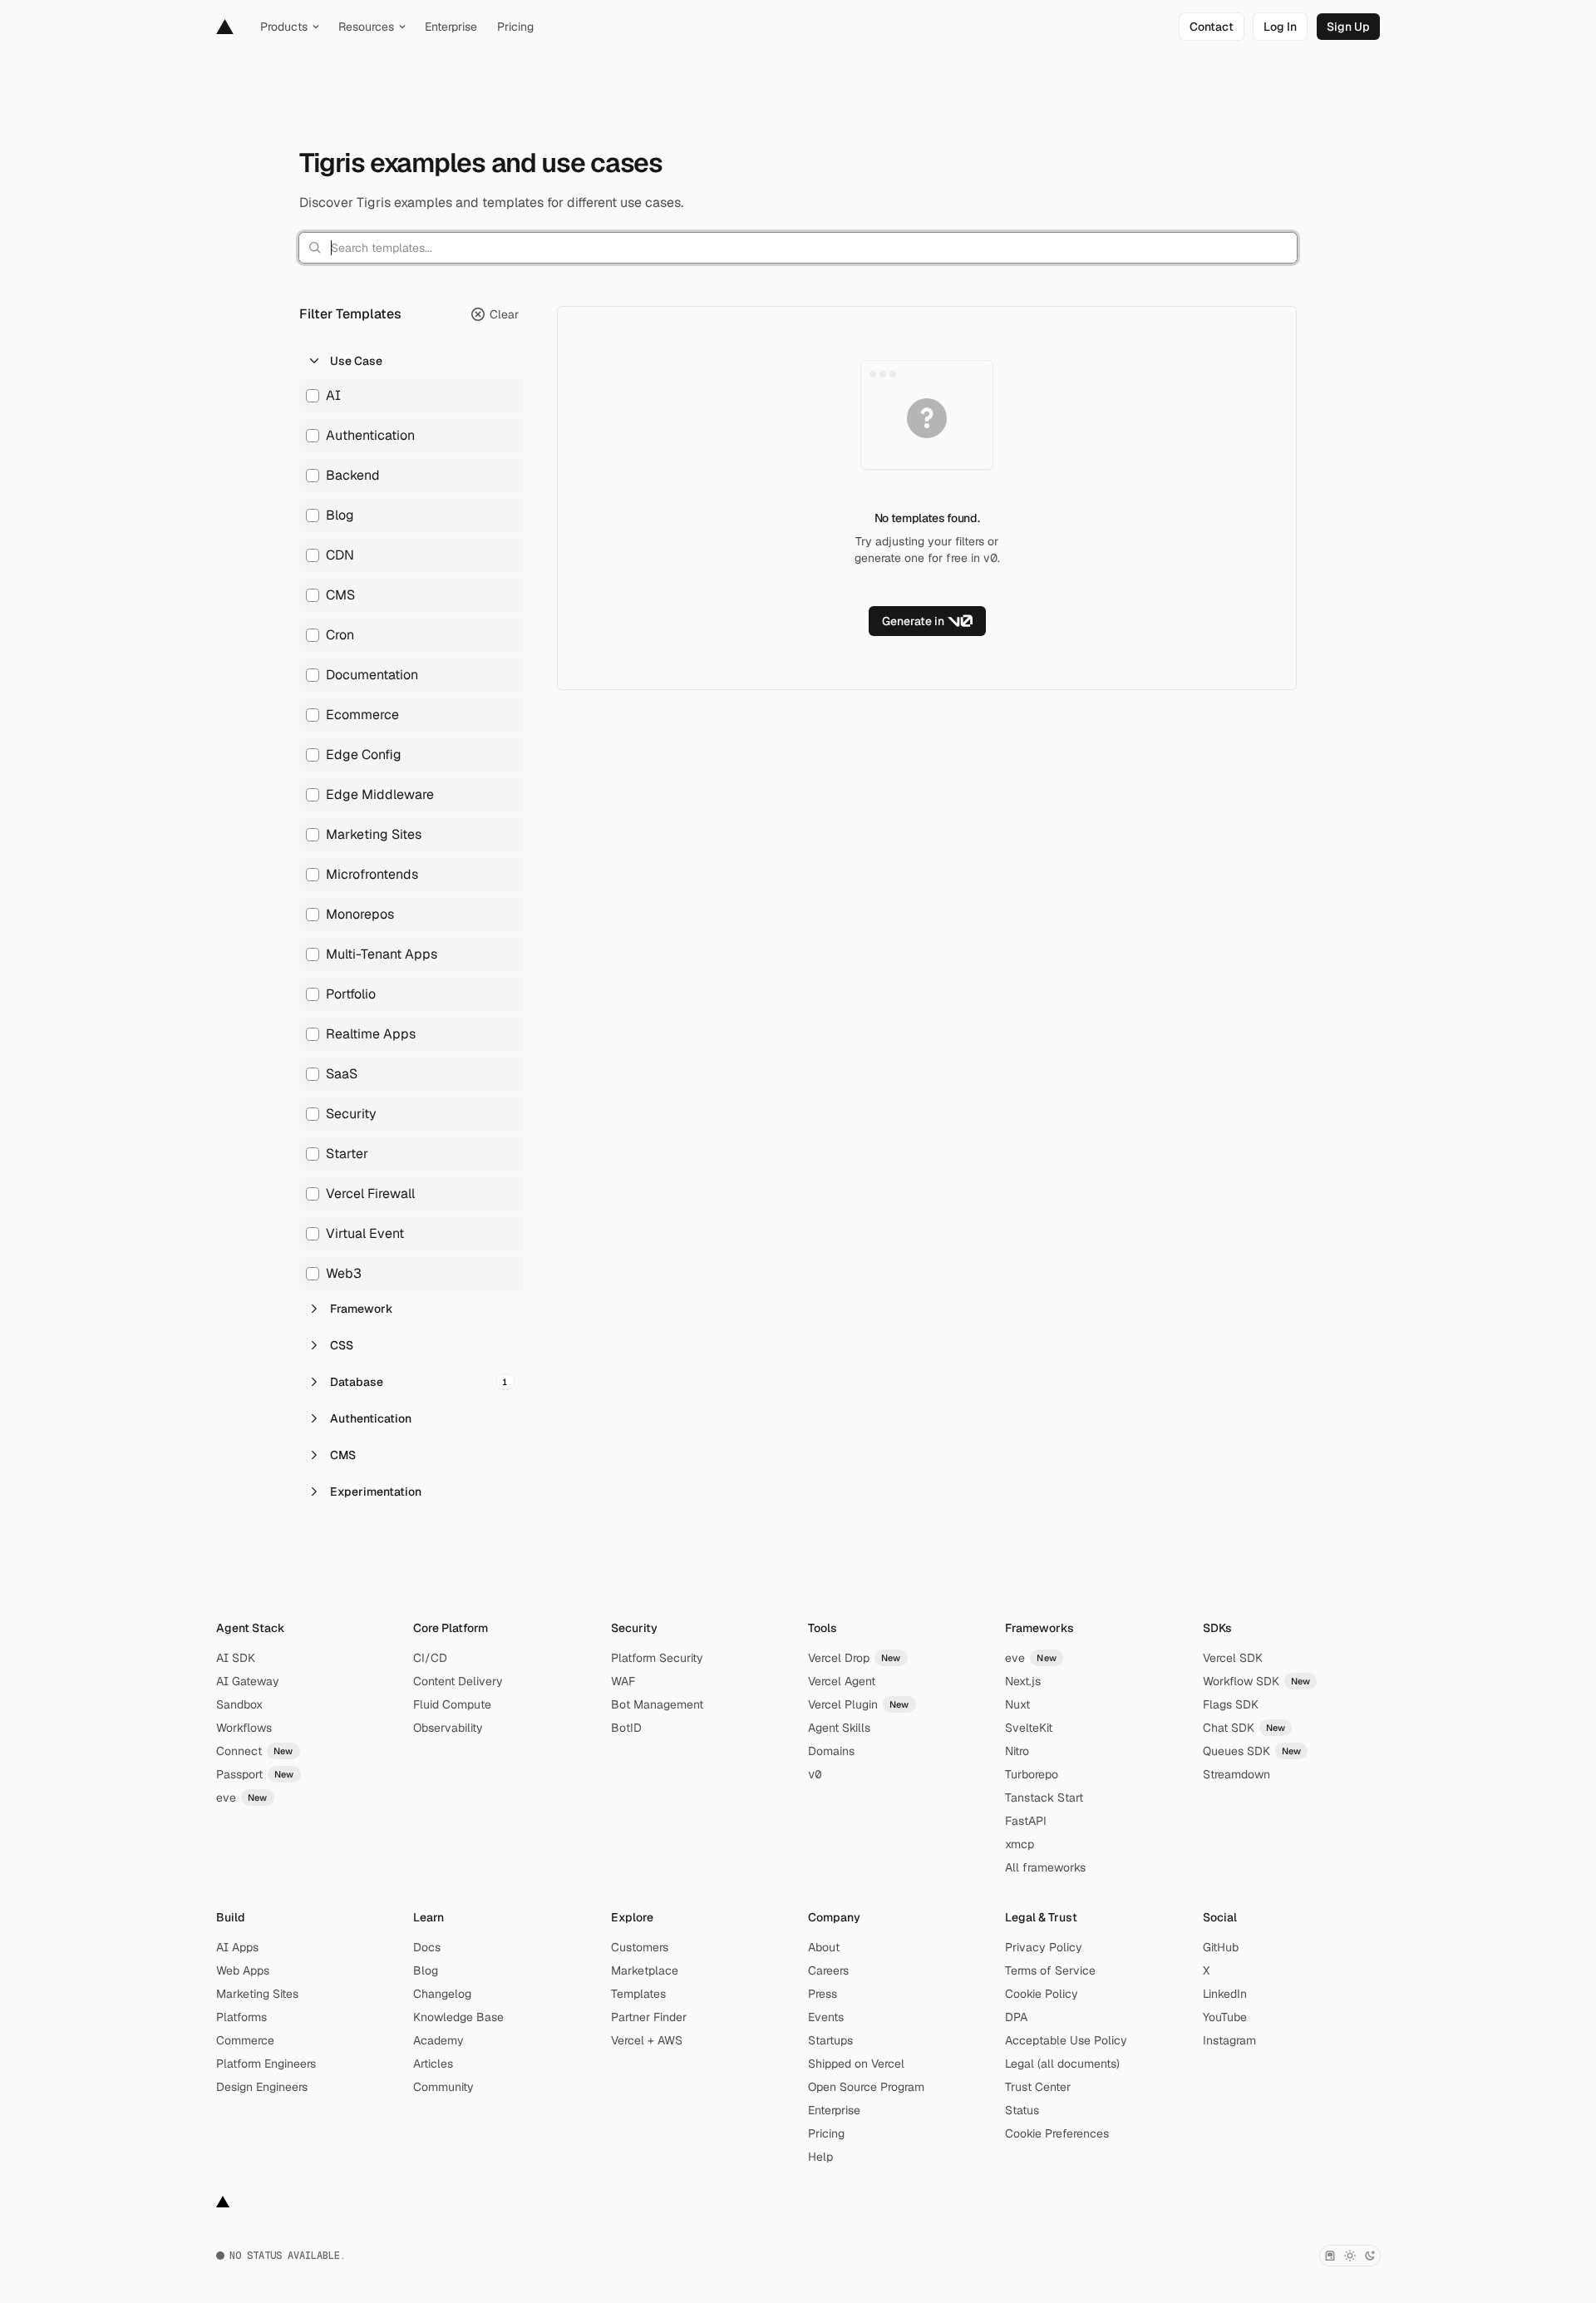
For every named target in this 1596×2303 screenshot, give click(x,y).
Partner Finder (649, 2017)
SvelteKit (1029, 1728)
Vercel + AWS (647, 2040)
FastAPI (1026, 1821)
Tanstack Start (1044, 1798)
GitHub (1221, 1947)
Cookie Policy (1042, 1994)
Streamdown (1236, 1774)
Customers (640, 1947)
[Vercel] (225, 27)
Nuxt (1017, 1704)
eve (242, 1798)
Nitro (1017, 1751)
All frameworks (1045, 1867)
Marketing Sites (257, 1994)
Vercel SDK (1233, 1658)
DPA (1016, 2017)
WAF (623, 1681)
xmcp (1020, 1844)
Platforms (241, 2017)
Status (1022, 2110)
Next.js (1023, 1681)
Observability (448, 1728)
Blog (426, 1970)
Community (443, 2087)
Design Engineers (262, 2087)
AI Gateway (248, 1681)
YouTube (1225, 2017)
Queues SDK (1252, 1751)
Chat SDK (1244, 1728)
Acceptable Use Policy (1066, 2040)
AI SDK (236, 1658)
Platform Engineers (266, 2064)
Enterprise (834, 2110)
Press (823, 1994)
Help (820, 2157)
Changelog (442, 1994)
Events (826, 2017)
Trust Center (1038, 2087)
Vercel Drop (855, 1658)
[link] (1212, 27)
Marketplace (645, 1970)
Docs (427, 1947)
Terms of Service (1050, 1970)
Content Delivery (458, 1681)
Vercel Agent (842, 1681)
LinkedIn (1225, 1994)
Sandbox (239, 1704)
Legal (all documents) (1062, 2064)
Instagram (1229, 2040)
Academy (438, 2040)
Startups (830, 2040)
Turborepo (1032, 1774)
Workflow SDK (1257, 1681)
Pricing (826, 2133)
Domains (831, 1751)
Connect (255, 1751)
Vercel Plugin (859, 1704)
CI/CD (430, 1658)
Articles (433, 2064)
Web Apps (243, 1970)
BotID (626, 1728)
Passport (255, 1774)
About (824, 1947)
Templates (638, 1994)
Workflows (244, 1728)
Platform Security (657, 1658)
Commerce (245, 2040)
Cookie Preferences (1057, 2133)
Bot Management (657, 1704)
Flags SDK (1231, 1704)
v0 (815, 1774)
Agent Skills (839, 1728)
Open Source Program (866, 2087)
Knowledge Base (458, 2017)
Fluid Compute (452, 1704)
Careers (828, 1970)
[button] (411, 361)
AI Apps (237, 1947)
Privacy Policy (1044, 1947)
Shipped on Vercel (856, 2064)
